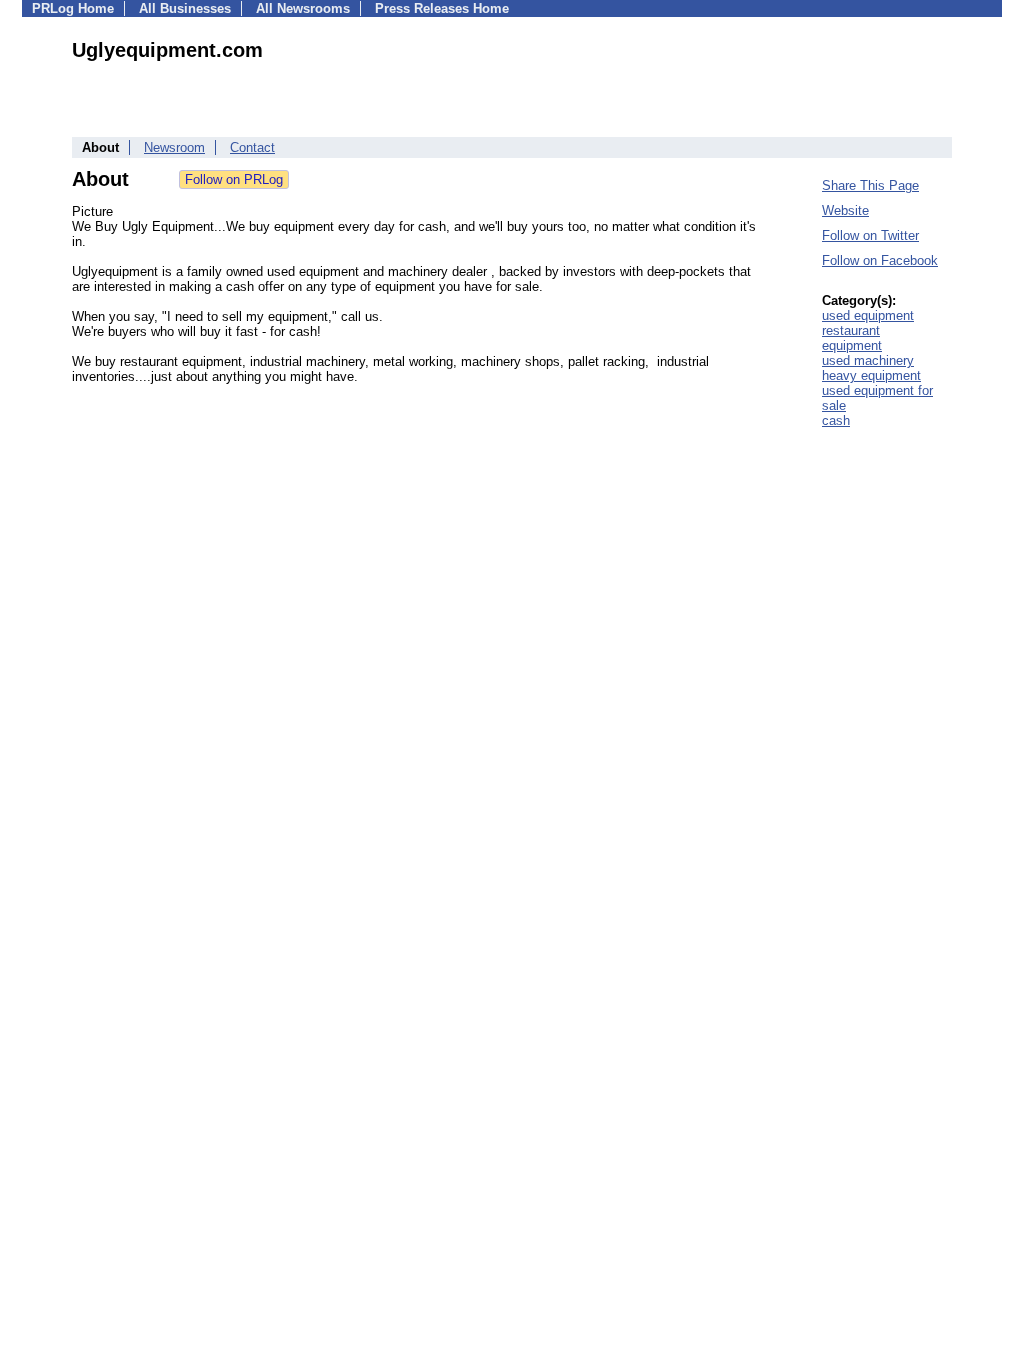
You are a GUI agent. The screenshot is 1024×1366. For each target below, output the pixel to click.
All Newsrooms (303, 8)
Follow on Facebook (880, 260)
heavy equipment (871, 375)
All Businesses (185, 8)
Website (845, 210)
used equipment (868, 315)
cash (836, 420)
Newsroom (174, 147)
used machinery (868, 360)
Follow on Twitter (870, 235)
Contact (252, 147)
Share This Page (870, 185)
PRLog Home (73, 8)
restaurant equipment (852, 338)
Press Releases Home (442, 8)
